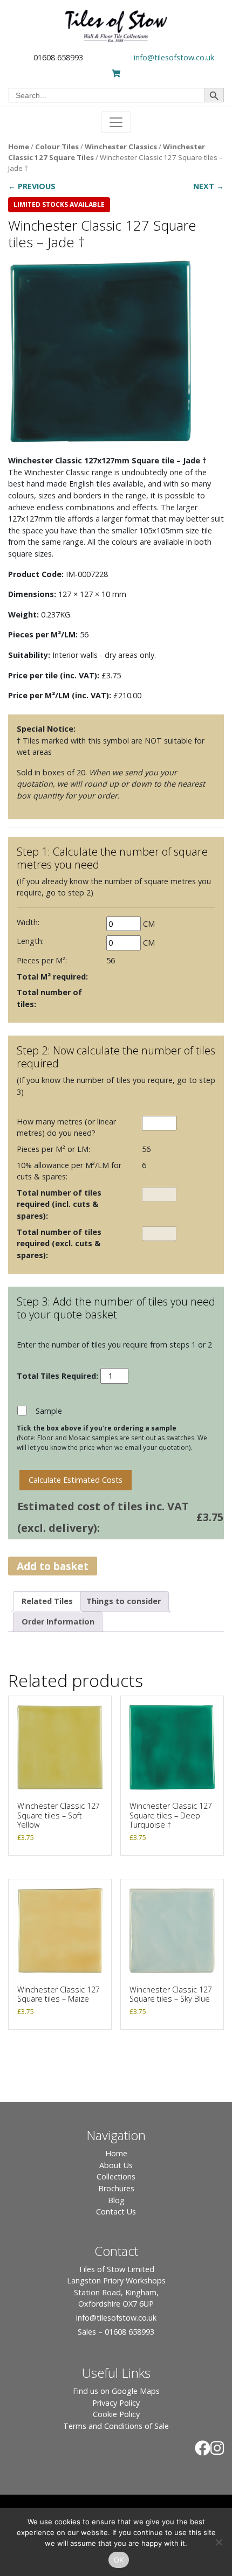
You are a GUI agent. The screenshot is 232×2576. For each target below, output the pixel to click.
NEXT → (209, 186)
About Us (116, 2165)
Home (19, 147)
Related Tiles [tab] (47, 1601)
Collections (116, 2176)
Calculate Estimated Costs (76, 1480)
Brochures (116, 2188)
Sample (49, 1411)
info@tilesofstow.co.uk (174, 57)
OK (119, 2560)
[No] (219, 2542)
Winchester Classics (121, 147)
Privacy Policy (116, 2403)
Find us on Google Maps (116, 2391)
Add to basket (53, 1566)
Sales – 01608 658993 (116, 2332)
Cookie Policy (116, 2414)
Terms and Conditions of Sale (116, 2426)
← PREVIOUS (32, 186)
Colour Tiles (57, 147)
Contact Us (116, 2212)
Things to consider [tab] (124, 1601)
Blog (116, 2200)
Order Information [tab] (58, 1622)
